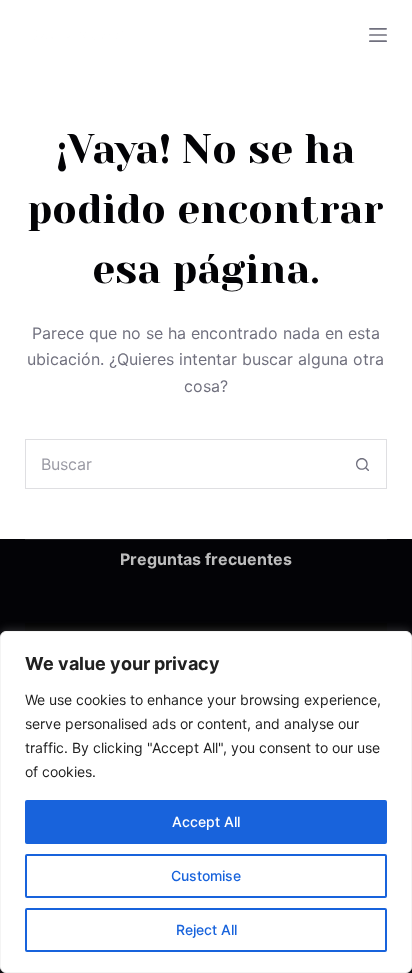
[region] (206, 802)
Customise (206, 875)
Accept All (206, 821)
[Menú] (378, 35)
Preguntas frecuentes (206, 559)
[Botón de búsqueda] (362, 464)
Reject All (206, 929)
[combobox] (182, 464)
